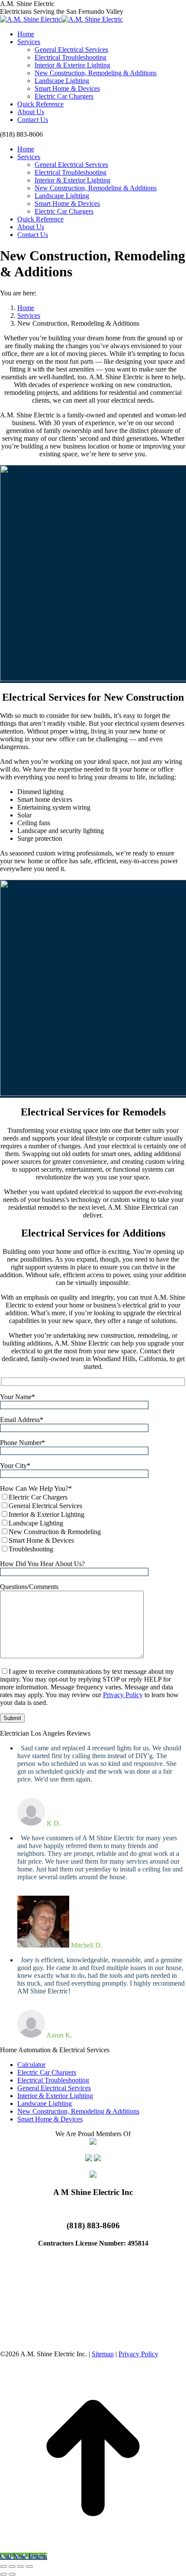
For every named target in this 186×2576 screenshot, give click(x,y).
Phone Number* (22, 1443)
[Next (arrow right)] (12, 2574)
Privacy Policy (123, 1695)
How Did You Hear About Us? (42, 1564)
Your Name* (18, 1397)
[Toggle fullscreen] (21, 2566)
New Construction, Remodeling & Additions (78, 2111)
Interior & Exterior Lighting (55, 2096)
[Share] (12, 2566)
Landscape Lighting (45, 2103)
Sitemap (103, 2354)
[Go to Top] (93, 2549)
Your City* (15, 1466)
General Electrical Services (54, 2088)
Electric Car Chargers (47, 2072)
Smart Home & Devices (50, 2119)
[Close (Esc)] (3, 2566)
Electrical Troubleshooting (53, 2080)
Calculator (31, 2065)
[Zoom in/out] (29, 2566)
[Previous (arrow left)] (3, 2574)
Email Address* (22, 1420)
